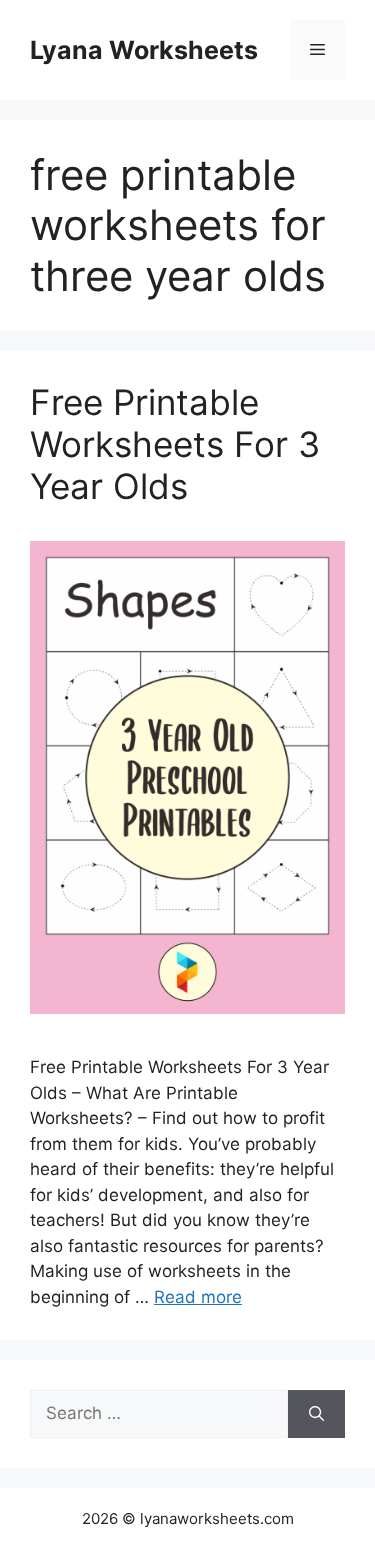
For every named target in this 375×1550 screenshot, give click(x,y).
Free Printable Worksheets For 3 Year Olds (175, 444)
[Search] (316, 1414)
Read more (198, 1297)
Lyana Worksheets (144, 50)
